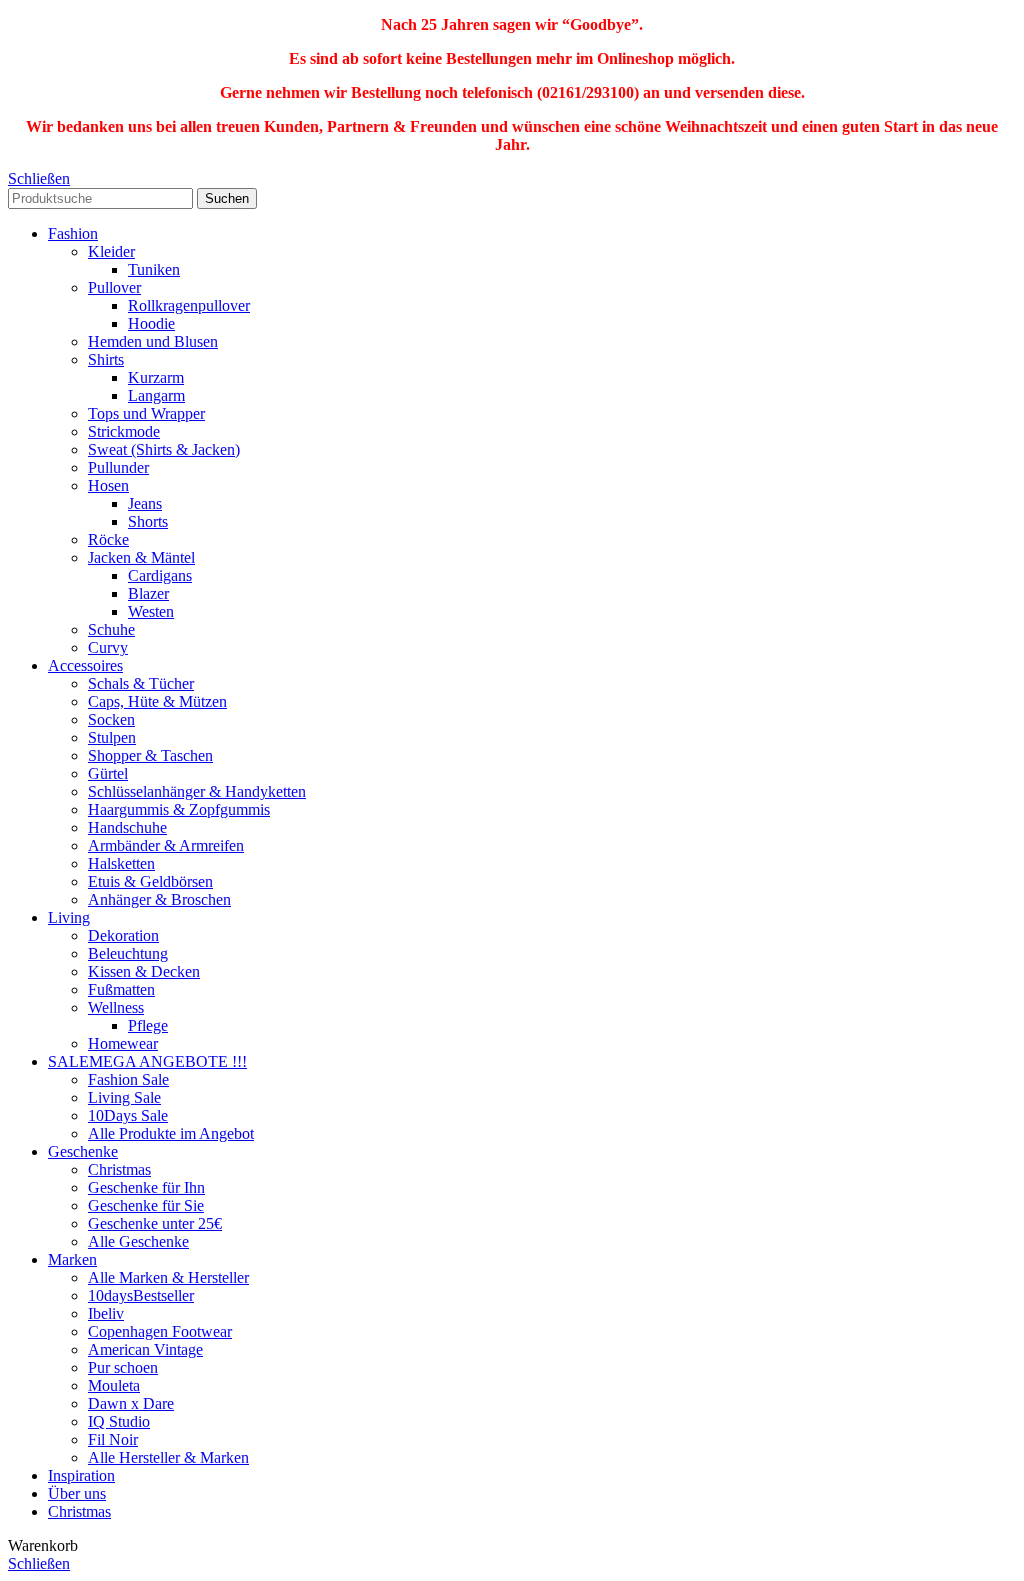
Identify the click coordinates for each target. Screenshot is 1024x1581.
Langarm (156, 395)
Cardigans (160, 575)
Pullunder (118, 467)
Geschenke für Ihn (146, 1187)
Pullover (114, 287)
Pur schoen (123, 1367)
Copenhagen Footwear (160, 1331)
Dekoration (123, 935)
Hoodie (151, 323)
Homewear (123, 1043)
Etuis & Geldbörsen (150, 881)
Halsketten (121, 863)
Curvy (108, 647)
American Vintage (145, 1349)
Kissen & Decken (144, 971)
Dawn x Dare (131, 1403)
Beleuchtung (128, 953)
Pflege (148, 1025)
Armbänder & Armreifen (166, 845)
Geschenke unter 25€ (155, 1223)
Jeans (145, 503)
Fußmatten (121, 989)
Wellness (116, 1007)
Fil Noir (113, 1439)
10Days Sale (128, 1115)
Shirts (106, 359)
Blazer (148, 593)
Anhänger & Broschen (159, 899)
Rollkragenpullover (189, 305)
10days (141, 1295)
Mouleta (114, 1385)
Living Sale (124, 1097)
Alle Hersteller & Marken (168, 1457)
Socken (111, 719)
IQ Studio (119, 1421)
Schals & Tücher (141, 683)
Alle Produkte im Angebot (171, 1133)
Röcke (108, 539)
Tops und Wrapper (146, 413)
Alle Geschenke (138, 1241)
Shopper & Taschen (150, 755)
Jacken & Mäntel (141, 557)
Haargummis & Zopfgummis (179, 809)
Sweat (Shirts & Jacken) (164, 449)
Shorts (148, 521)
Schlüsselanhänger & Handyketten (197, 791)
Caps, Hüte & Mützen (157, 701)
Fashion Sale (128, 1079)
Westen (151, 611)
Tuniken (154, 269)
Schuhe (111, 629)
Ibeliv (106, 1313)
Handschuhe (127, 827)
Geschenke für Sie (146, 1205)
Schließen (39, 178)
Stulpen (112, 737)
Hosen (108, 485)
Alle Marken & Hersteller (168, 1277)
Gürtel (108, 773)
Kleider (111, 251)
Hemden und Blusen (153, 341)
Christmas (119, 1169)
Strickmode (124, 431)
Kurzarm (156, 377)
